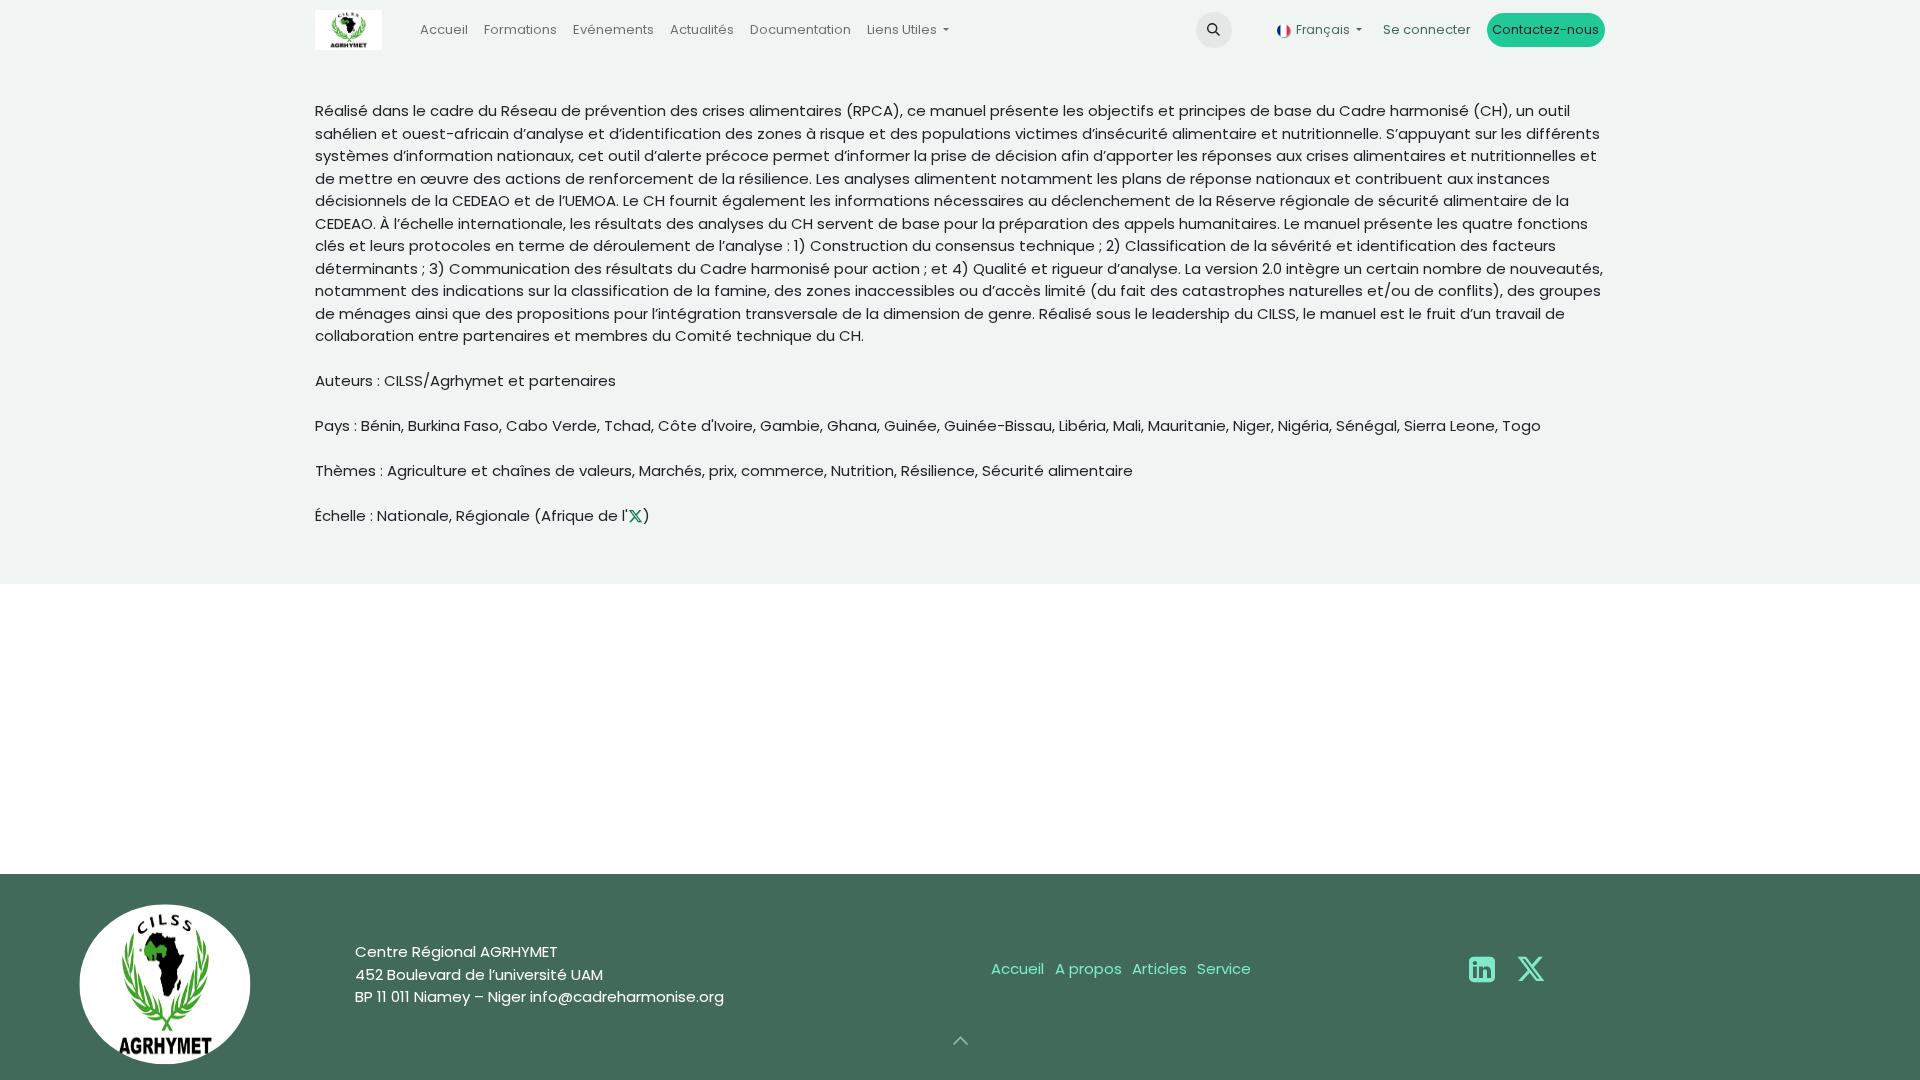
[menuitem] (444, 30)
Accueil (1017, 968)
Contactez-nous (1545, 29)
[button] (1214, 30)
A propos (1088, 968)
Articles (1159, 968)
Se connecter (1427, 29)
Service (1224, 968)
